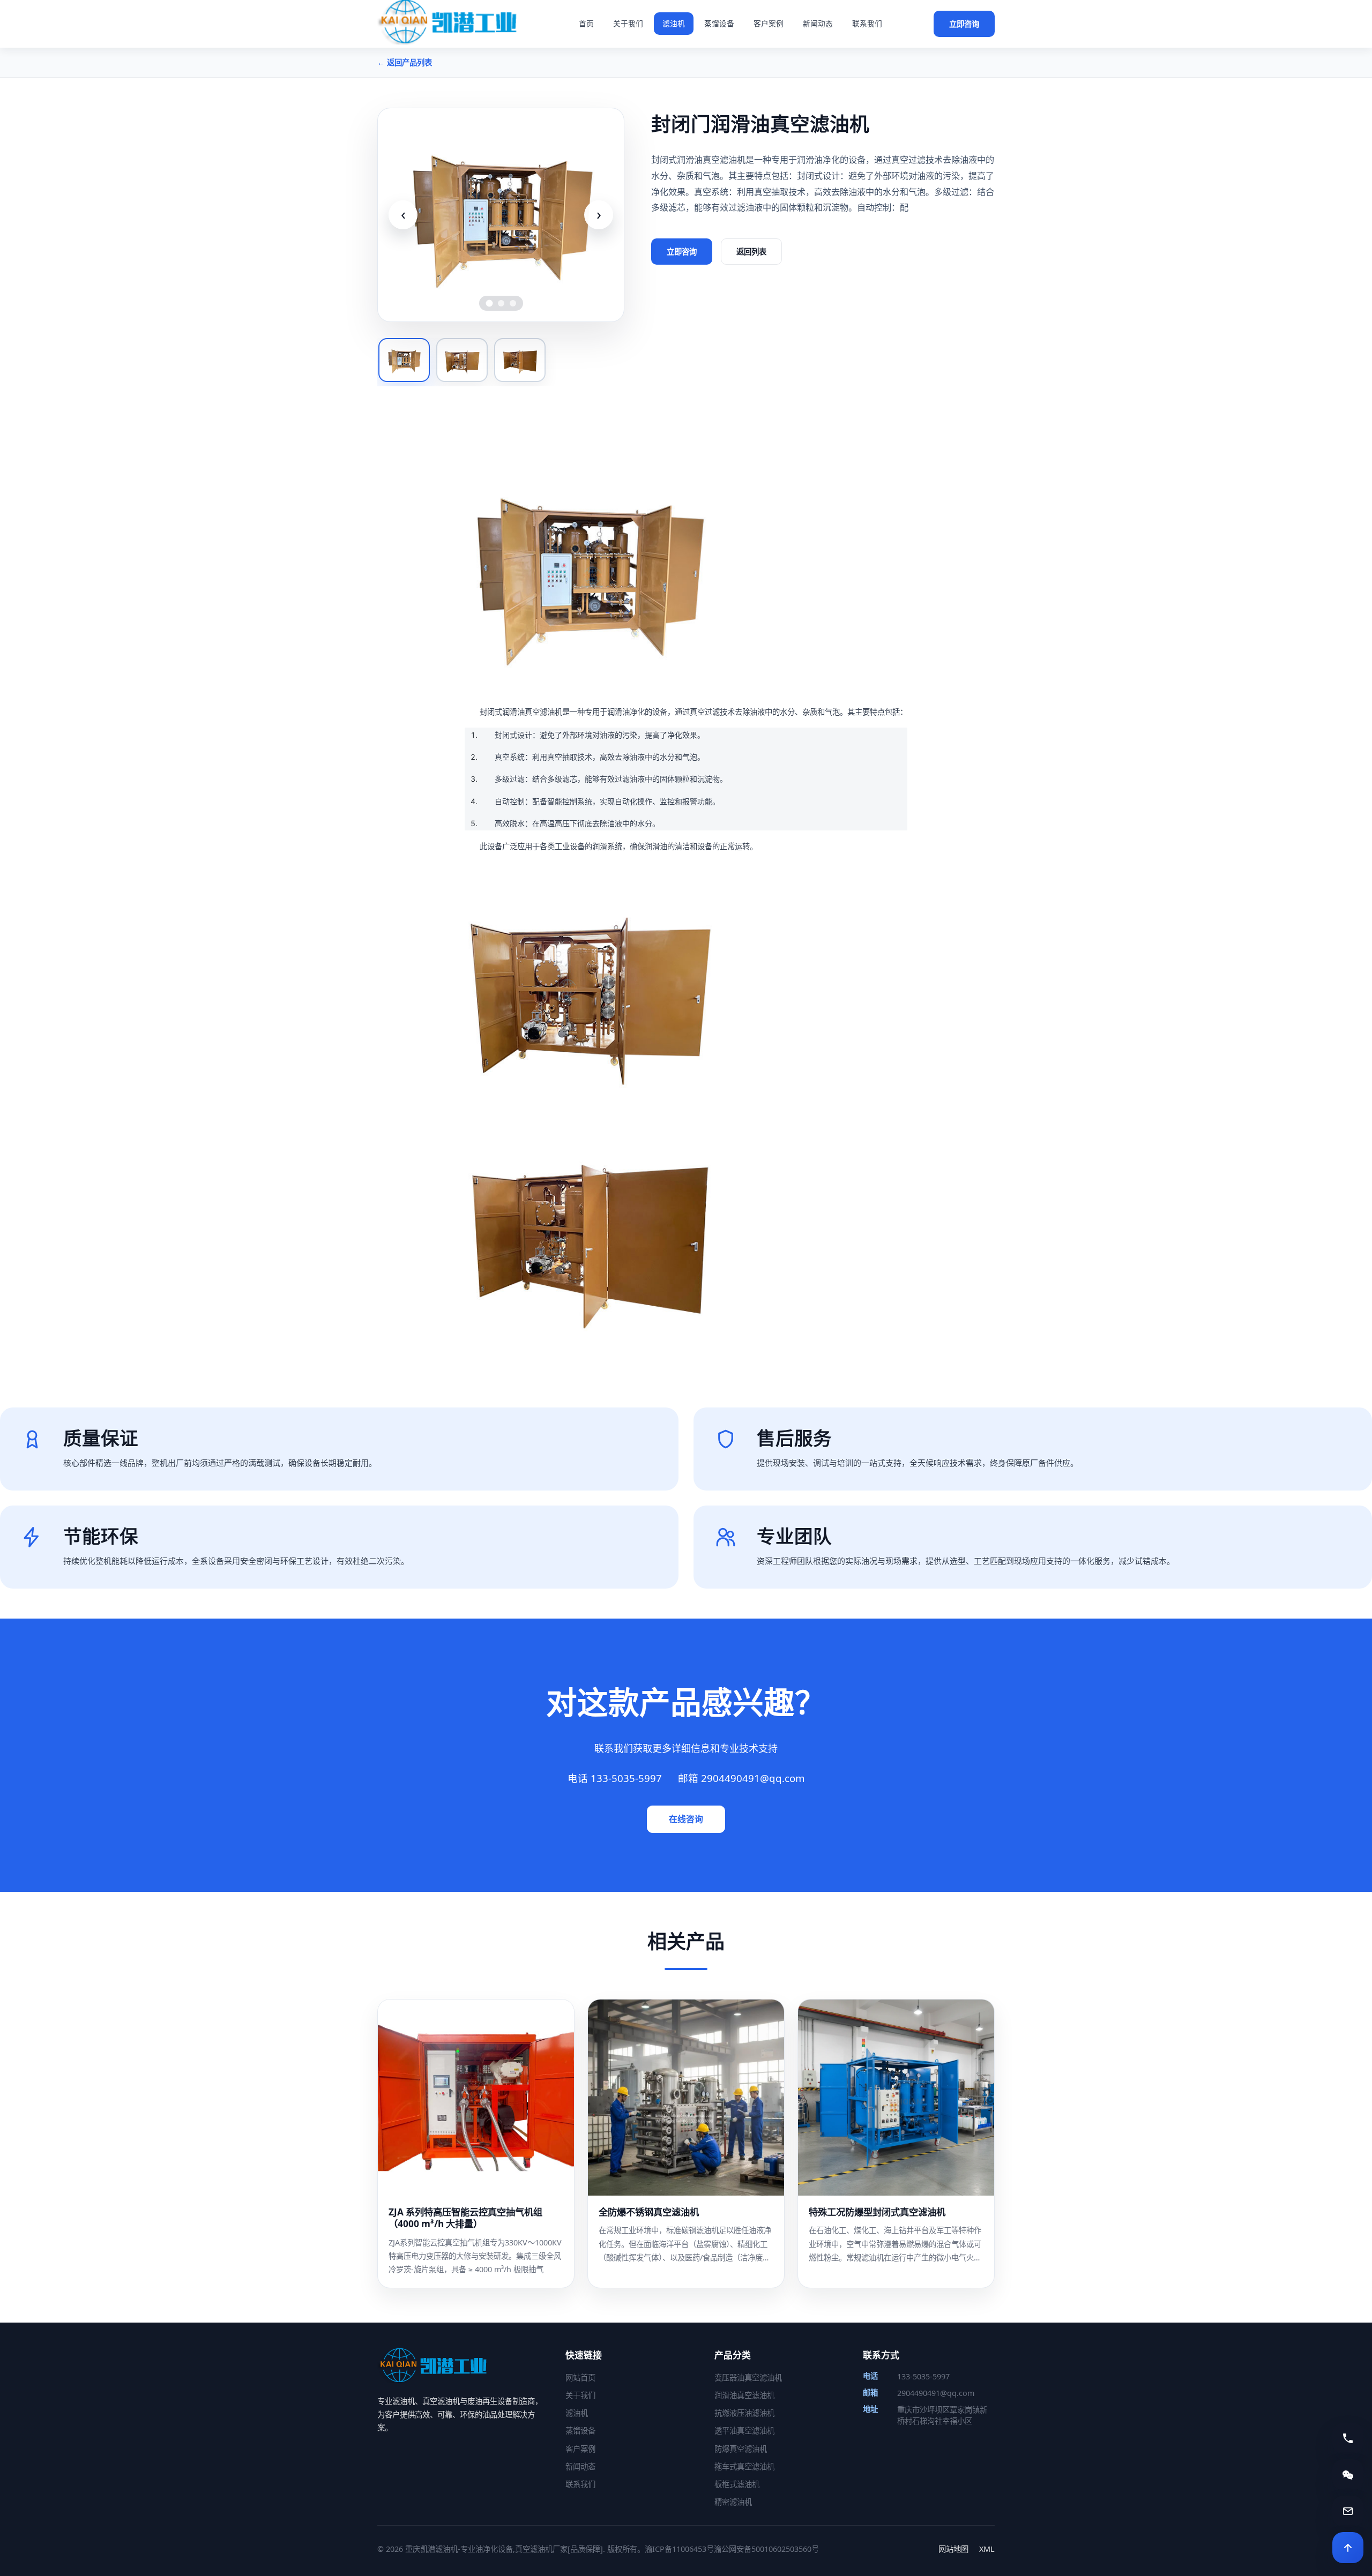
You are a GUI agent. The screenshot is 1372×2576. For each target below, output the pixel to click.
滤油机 (674, 23)
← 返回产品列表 (405, 62)
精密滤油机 (733, 2502)
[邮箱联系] (1348, 2511)
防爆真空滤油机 (741, 2449)
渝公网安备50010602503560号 (766, 2549)
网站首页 (580, 2377)
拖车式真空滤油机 (744, 2466)
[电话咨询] (1348, 2438)
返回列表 (751, 252)
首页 (586, 23)
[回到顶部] (1348, 2548)
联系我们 (867, 23)
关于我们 (628, 23)
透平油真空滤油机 (744, 2431)
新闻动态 (818, 23)
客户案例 (769, 23)
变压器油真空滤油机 (748, 2377)
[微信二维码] (1348, 2475)
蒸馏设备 (719, 23)
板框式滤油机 (737, 2484)
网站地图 (953, 2549)
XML (987, 2549)
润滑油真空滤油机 (744, 2395)
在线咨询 (686, 1819)
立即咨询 (964, 24)
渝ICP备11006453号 (679, 2549)
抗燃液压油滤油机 (744, 2413)
